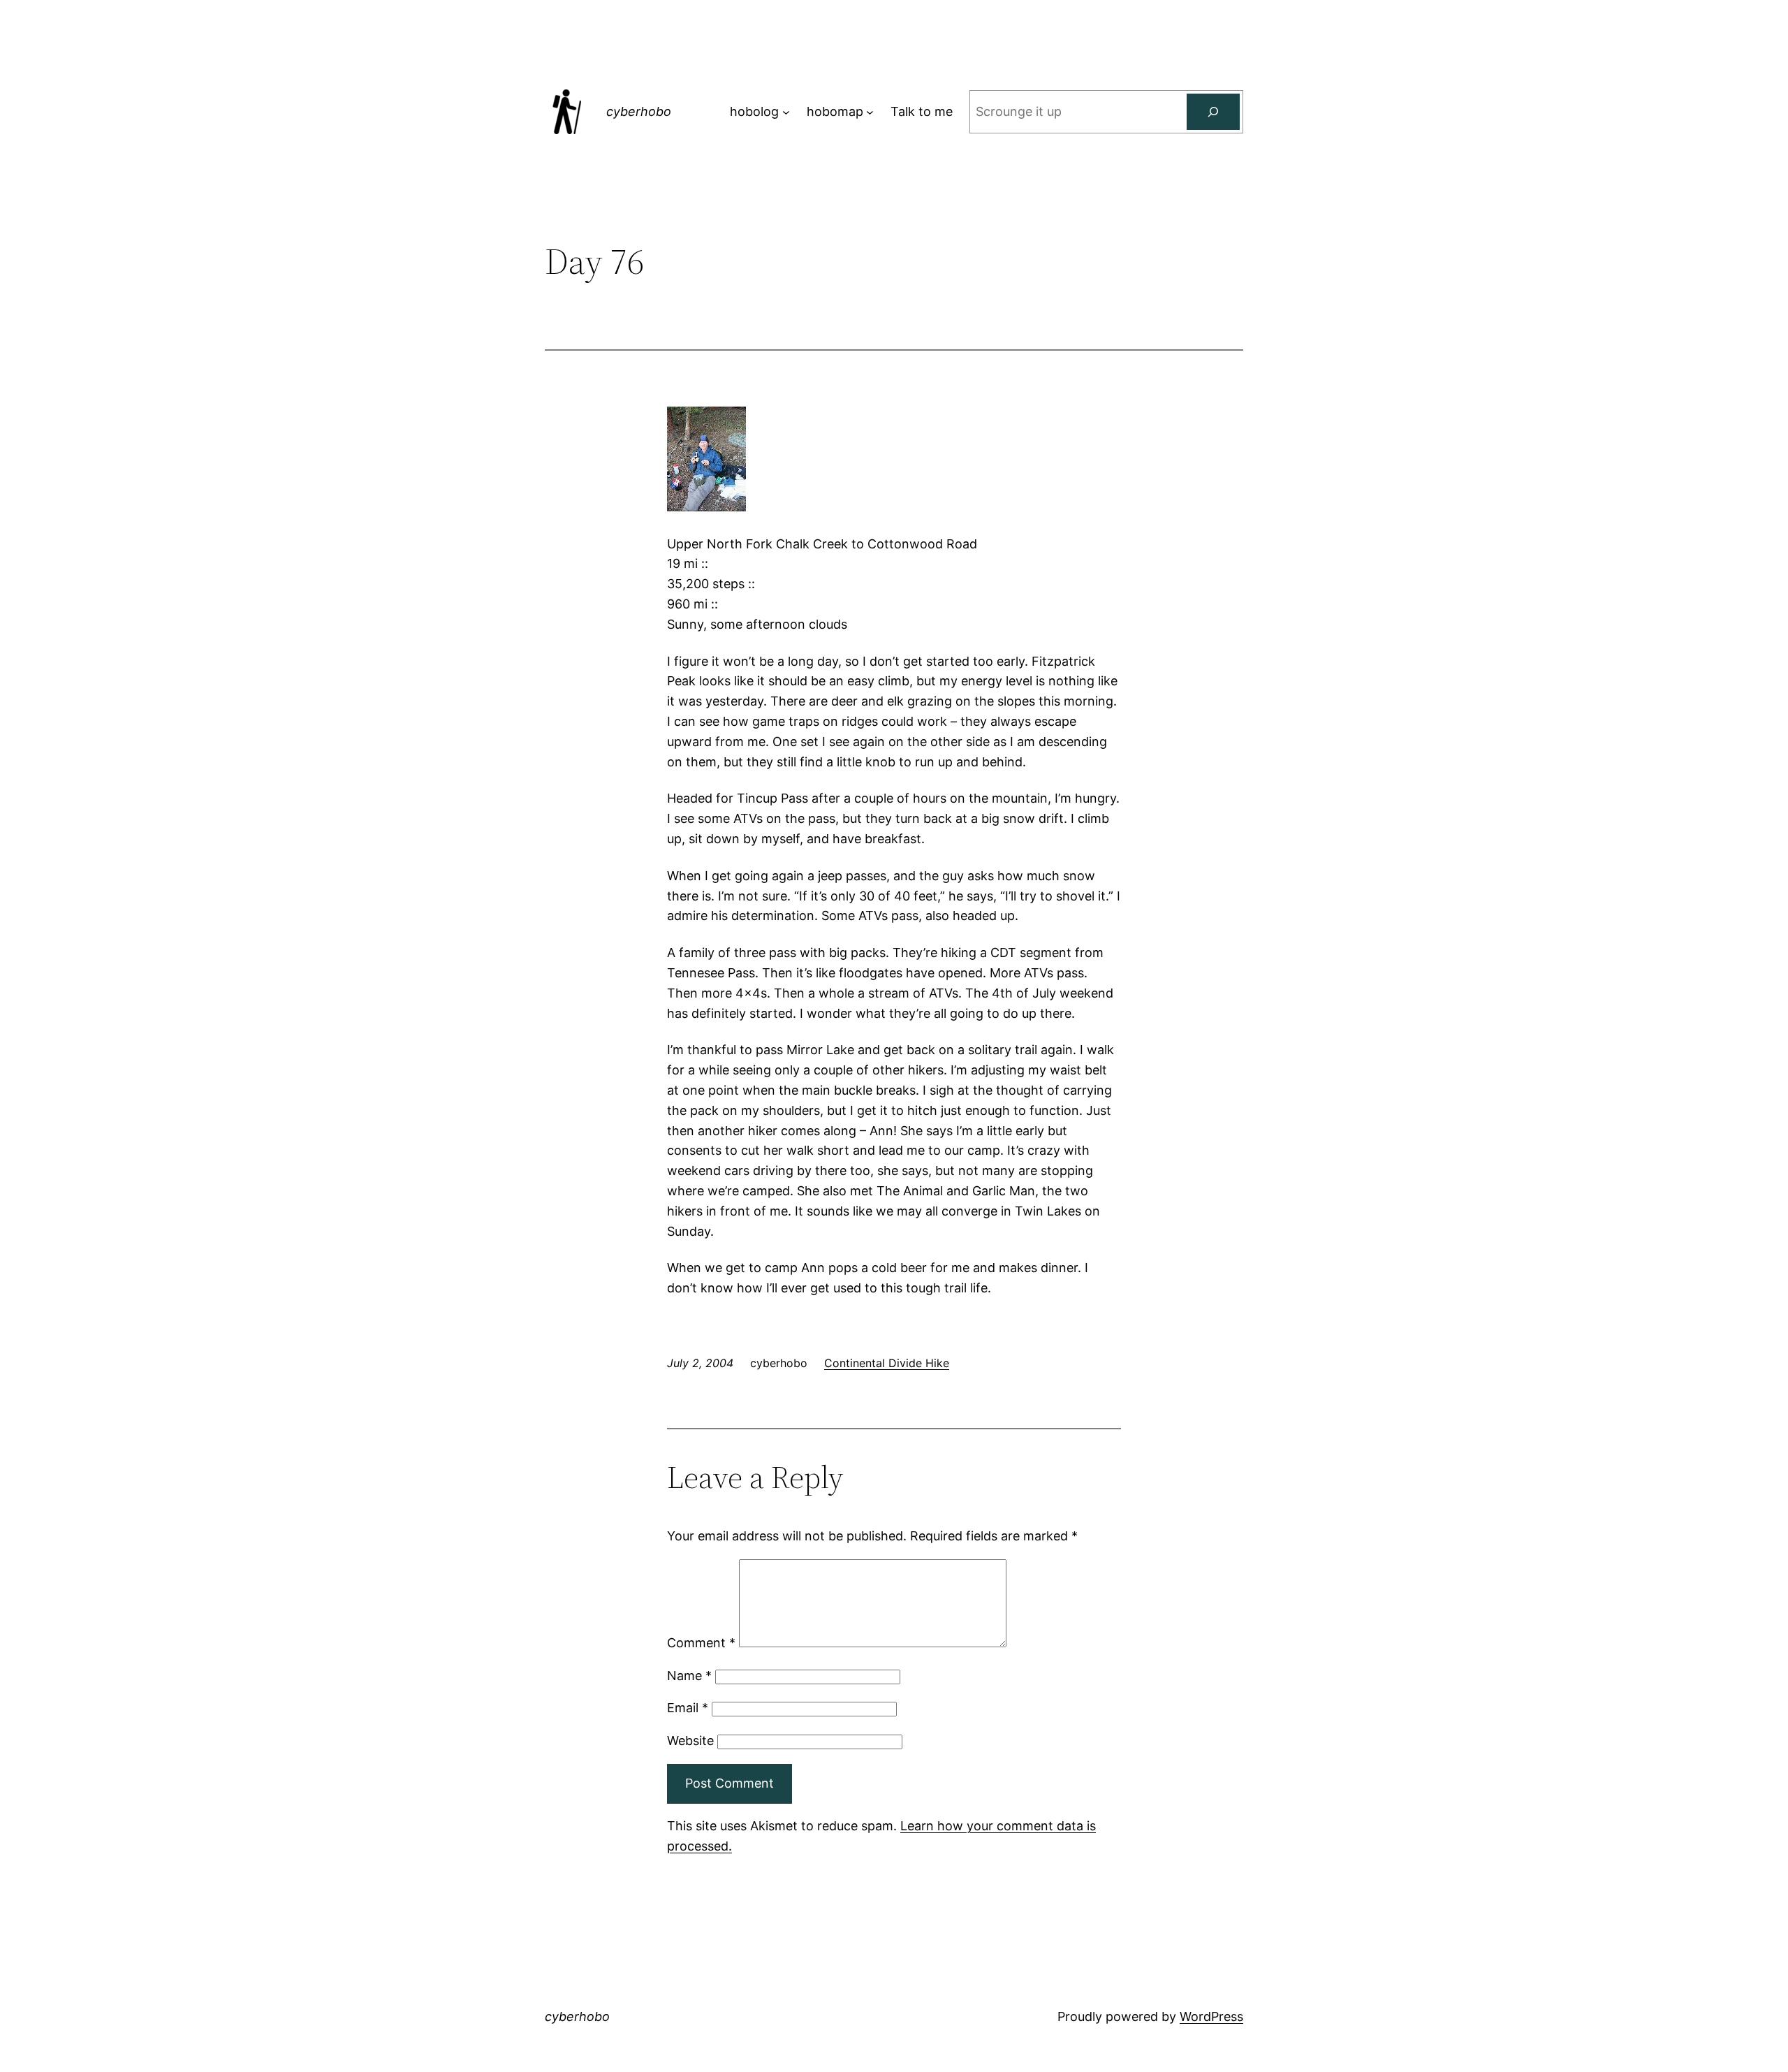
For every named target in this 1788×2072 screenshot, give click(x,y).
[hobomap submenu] (870, 112)
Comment (701, 1643)
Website (690, 1741)
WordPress (1211, 2016)
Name (689, 1676)
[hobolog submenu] (786, 112)
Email (688, 1708)
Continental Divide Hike (887, 1363)
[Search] (1213, 112)
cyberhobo (639, 111)
